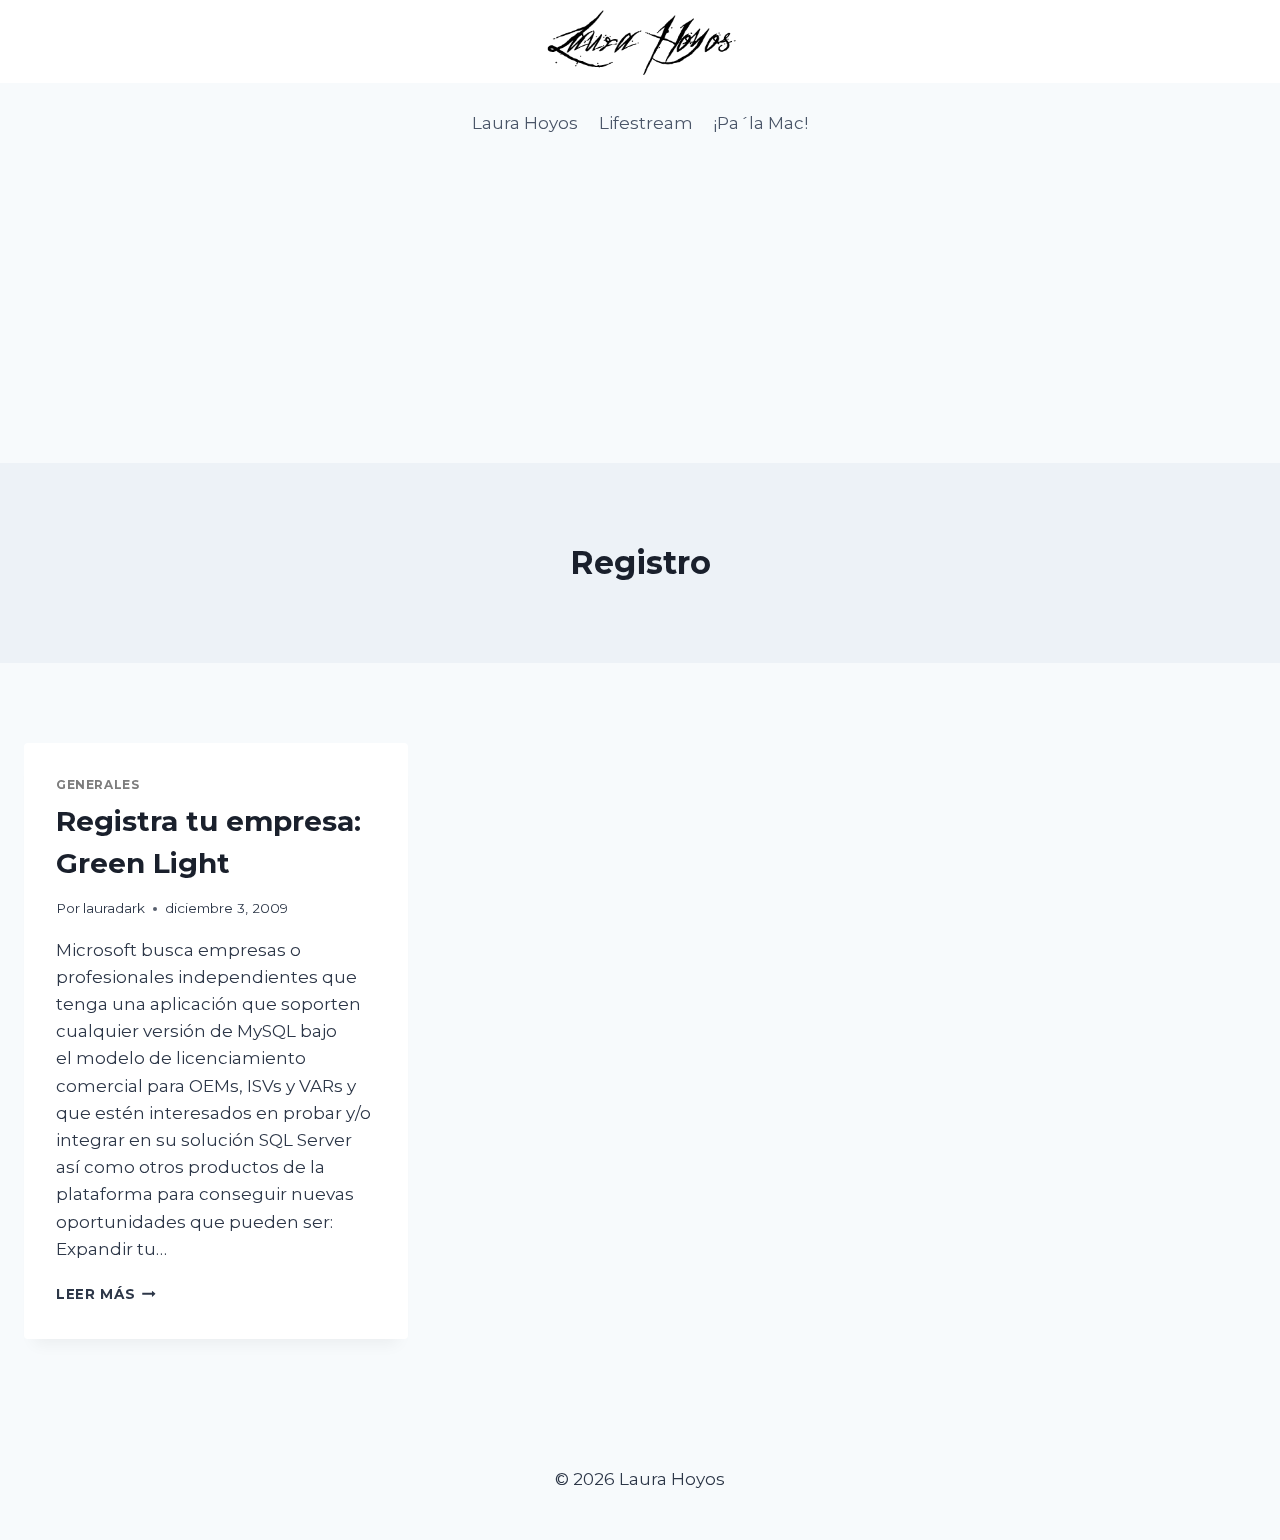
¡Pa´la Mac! (760, 123)
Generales (97, 784)
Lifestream (646, 123)
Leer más (106, 1294)
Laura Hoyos (525, 123)
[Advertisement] (640, 313)
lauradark (114, 908)
